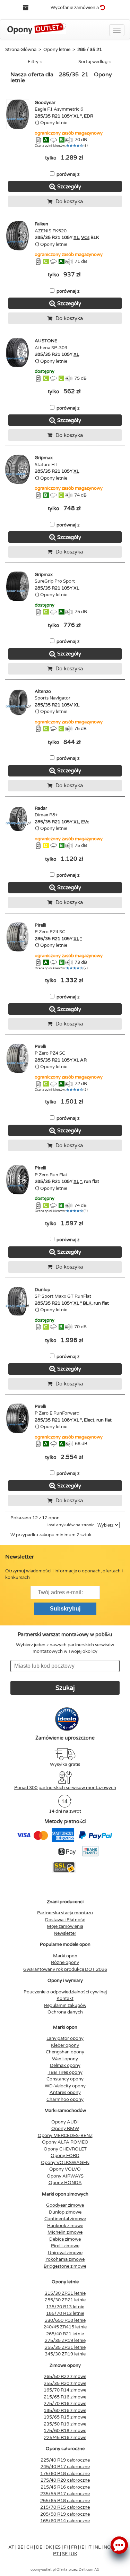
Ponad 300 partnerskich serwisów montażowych (65, 1788)
